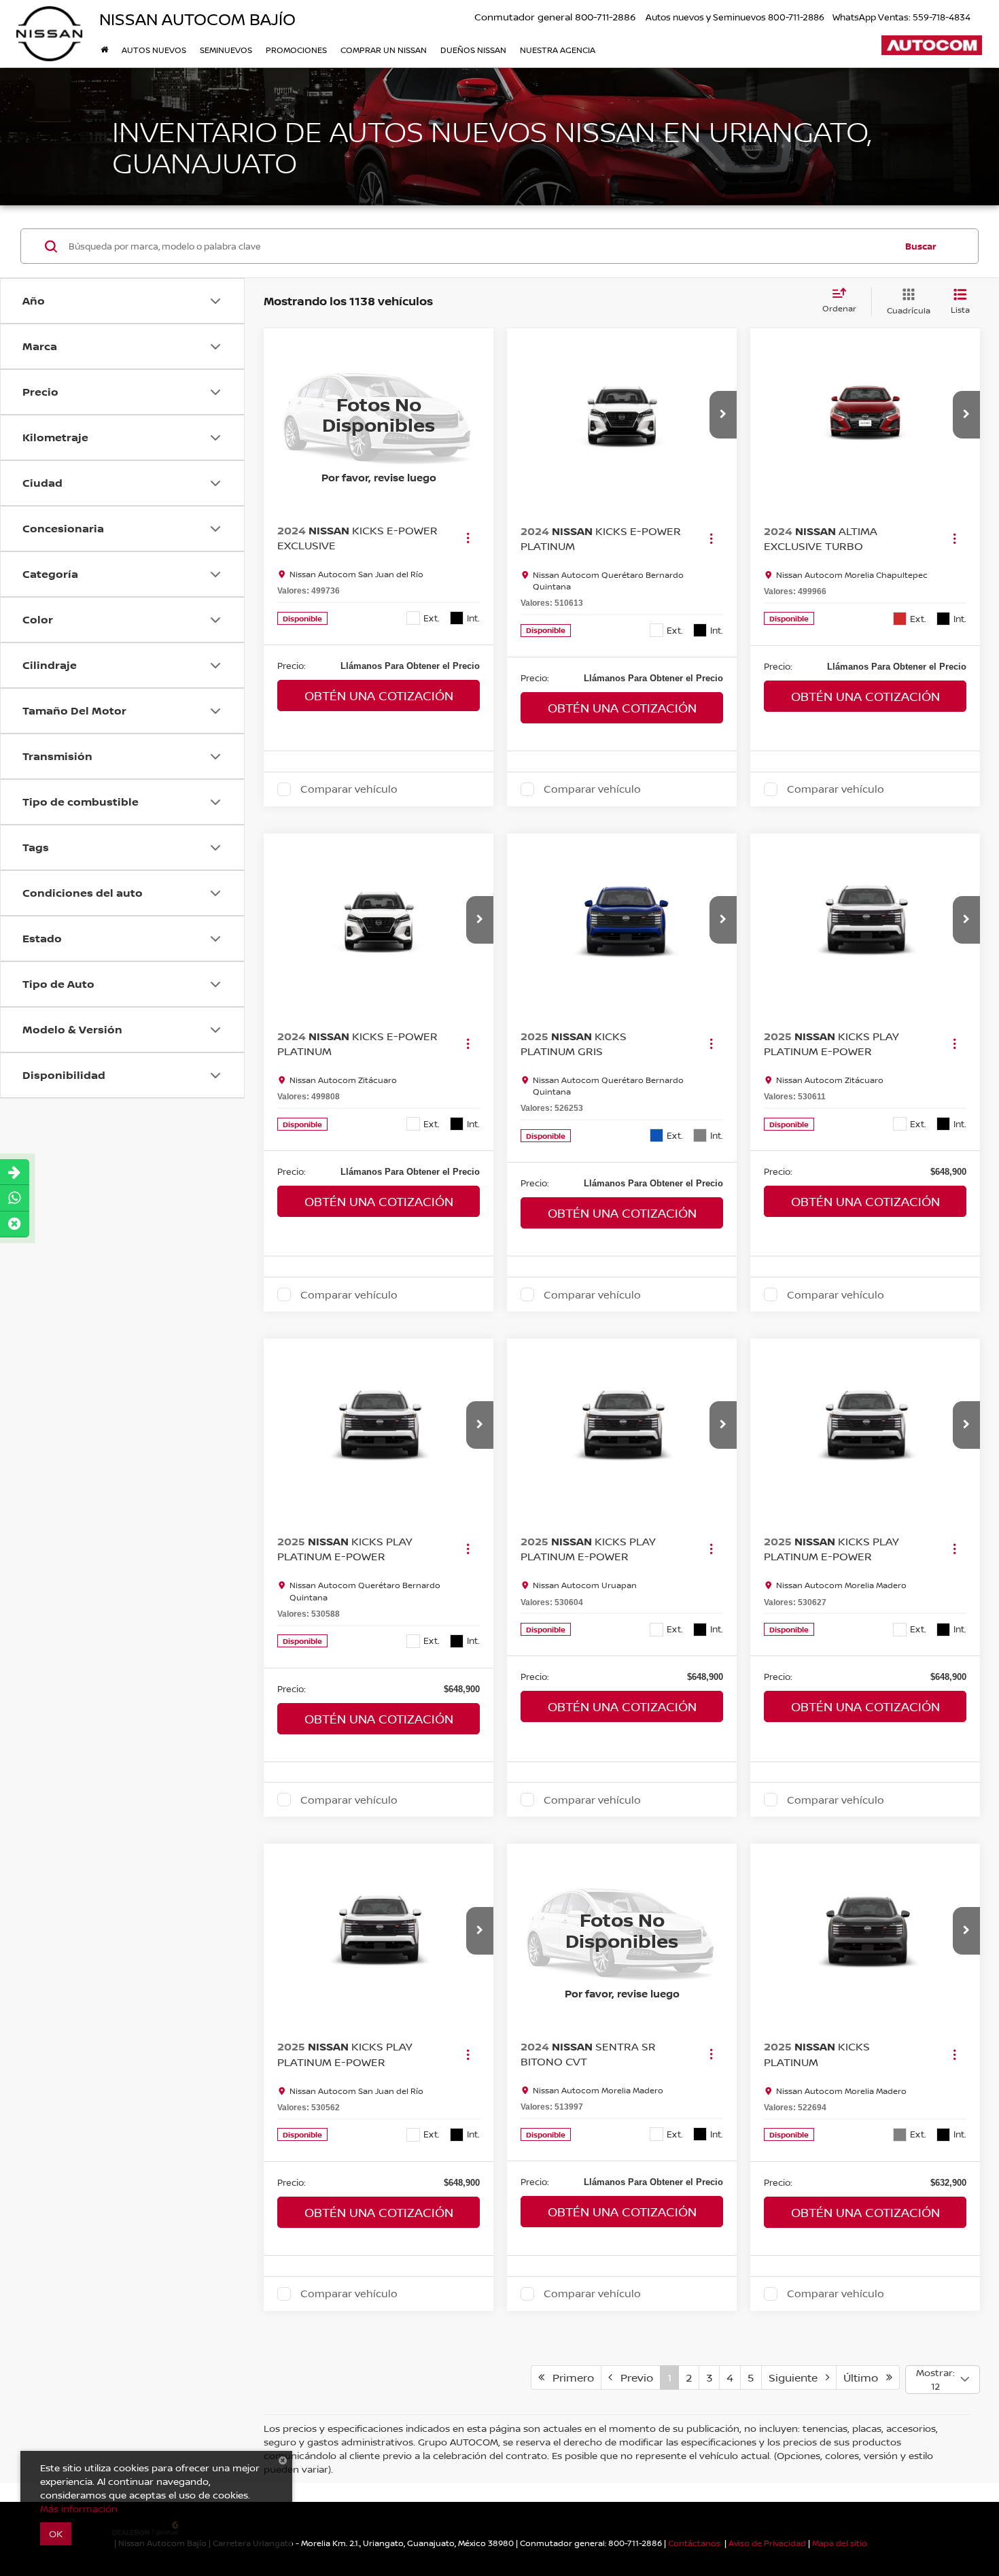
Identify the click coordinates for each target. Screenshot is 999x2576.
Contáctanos (694, 2543)
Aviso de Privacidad (767, 2543)
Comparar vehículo (349, 789)
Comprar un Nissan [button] (384, 50)
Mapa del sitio (840, 2543)
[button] (723, 415)
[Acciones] (468, 538)
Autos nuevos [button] (154, 50)
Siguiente (797, 2377)
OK (56, 2534)
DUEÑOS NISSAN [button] (473, 50)
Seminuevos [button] (226, 50)
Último (865, 2377)
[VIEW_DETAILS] (379, 415)
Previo (633, 2377)
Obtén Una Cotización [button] (379, 695)
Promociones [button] (296, 50)
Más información (79, 2508)
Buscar (921, 246)
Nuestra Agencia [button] (558, 50)
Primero (569, 2377)
